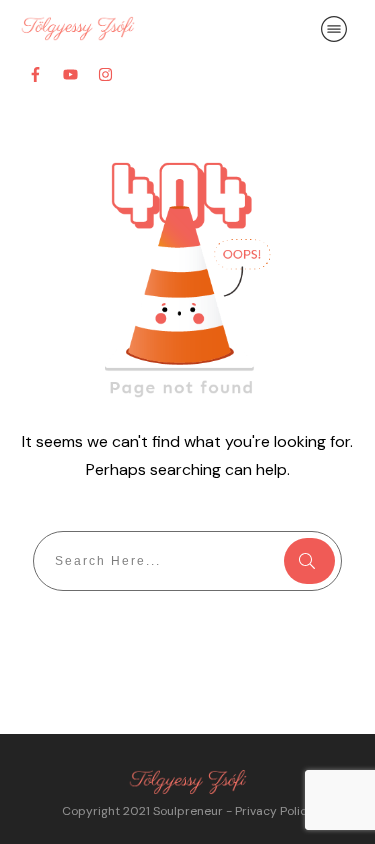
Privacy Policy (274, 811)
